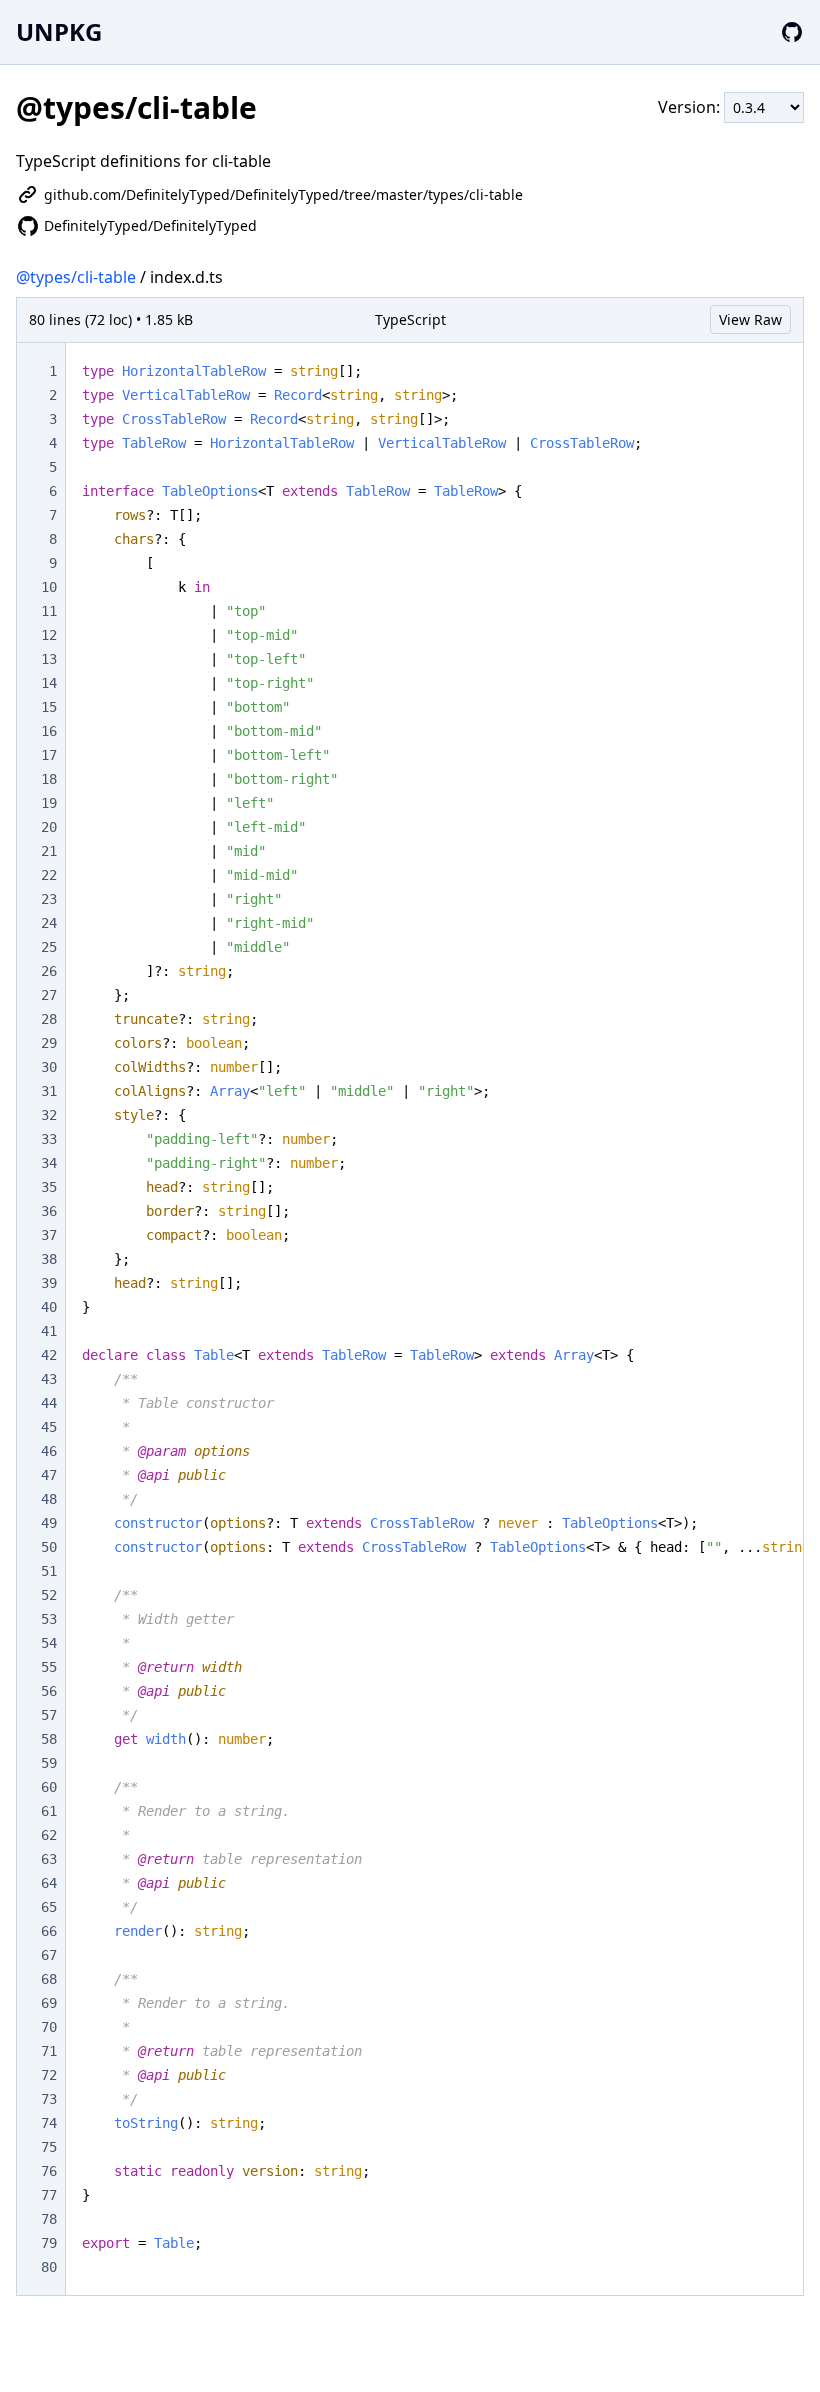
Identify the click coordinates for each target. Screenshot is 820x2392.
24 (49, 923)
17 (49, 755)
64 (49, 1883)
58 (49, 1739)
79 (49, 2243)
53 (49, 1619)
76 (49, 2171)
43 (49, 1379)
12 (49, 635)
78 (49, 2219)
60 (49, 1787)
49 (49, 1523)
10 (49, 587)
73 (49, 2099)
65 (49, 1907)
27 (49, 995)
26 (49, 971)
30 (49, 1067)
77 (49, 2195)
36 (49, 1211)
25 (49, 947)
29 (49, 1043)
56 (49, 1691)
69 (49, 2003)
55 (49, 1667)
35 (49, 1187)
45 (49, 1427)
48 (49, 1499)
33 (49, 1139)
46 (49, 1451)
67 (49, 1955)
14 (49, 683)
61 (49, 1811)
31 (49, 1091)
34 (49, 1163)
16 (49, 731)
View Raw (750, 319)
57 (49, 1715)
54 (49, 1643)
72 (49, 2075)
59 (49, 1763)
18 (49, 779)
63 (49, 1859)
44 (49, 1403)
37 (49, 1235)
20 (49, 827)
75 (49, 2147)
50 (49, 1547)
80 (49, 2267)
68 (49, 1979)
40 (49, 1307)
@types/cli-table (76, 277)
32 (49, 1115)
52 (49, 1595)
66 (49, 1931)
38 (49, 1259)
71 (49, 2051)
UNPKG (59, 31)
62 (49, 1835)
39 (49, 1283)
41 (49, 1331)
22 (49, 875)
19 (49, 803)
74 (49, 2123)
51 (49, 1571)
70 (49, 2027)
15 (49, 707)
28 (49, 1019)
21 (49, 851)
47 (49, 1475)
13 (49, 659)
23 (49, 899)
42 (49, 1355)
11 (49, 611)
